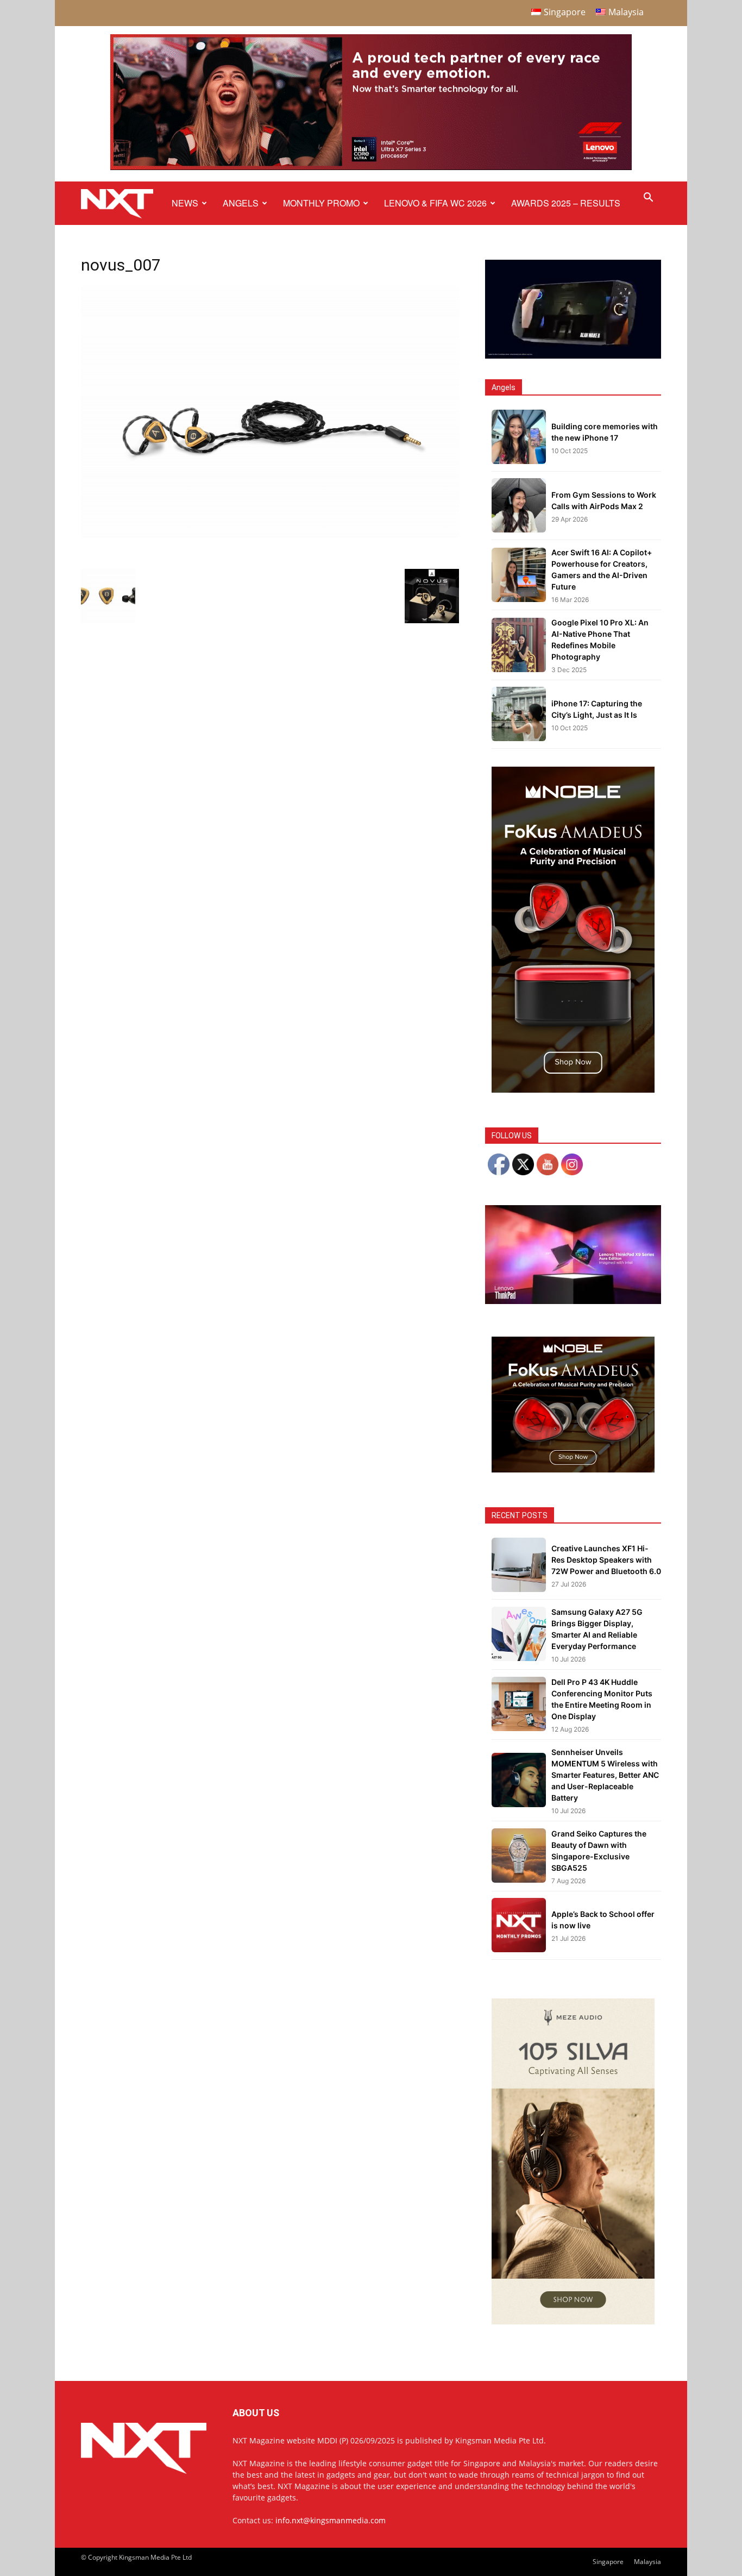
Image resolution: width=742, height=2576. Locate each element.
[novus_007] (270, 535)
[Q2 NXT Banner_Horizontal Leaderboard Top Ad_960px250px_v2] (371, 168)
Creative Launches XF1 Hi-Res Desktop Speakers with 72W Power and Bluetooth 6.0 (606, 1560)
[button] (648, 199)
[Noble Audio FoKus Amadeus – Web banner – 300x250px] (573, 1469)
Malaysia (647, 2562)
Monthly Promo (321, 203)
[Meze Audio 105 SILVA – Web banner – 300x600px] (573, 2321)
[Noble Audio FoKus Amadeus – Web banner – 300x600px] (573, 1090)
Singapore (608, 2562)
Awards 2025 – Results (566, 203)
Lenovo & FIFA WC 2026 (435, 203)
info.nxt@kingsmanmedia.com (331, 2520)
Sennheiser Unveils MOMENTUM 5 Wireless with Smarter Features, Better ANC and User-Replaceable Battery (605, 1775)
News (185, 203)
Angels (241, 203)
